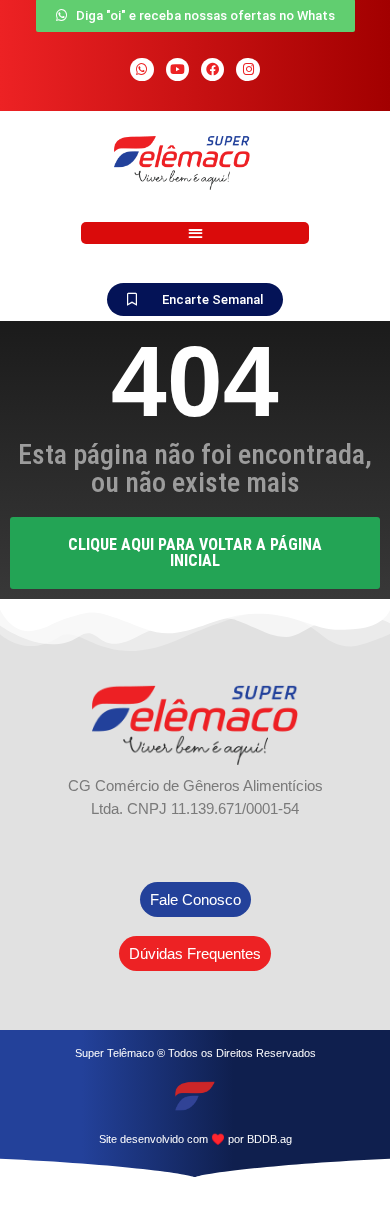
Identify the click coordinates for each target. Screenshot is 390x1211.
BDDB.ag (269, 1139)
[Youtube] (177, 69)
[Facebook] (212, 69)
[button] (195, 233)
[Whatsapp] (141, 69)
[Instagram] (247, 69)
